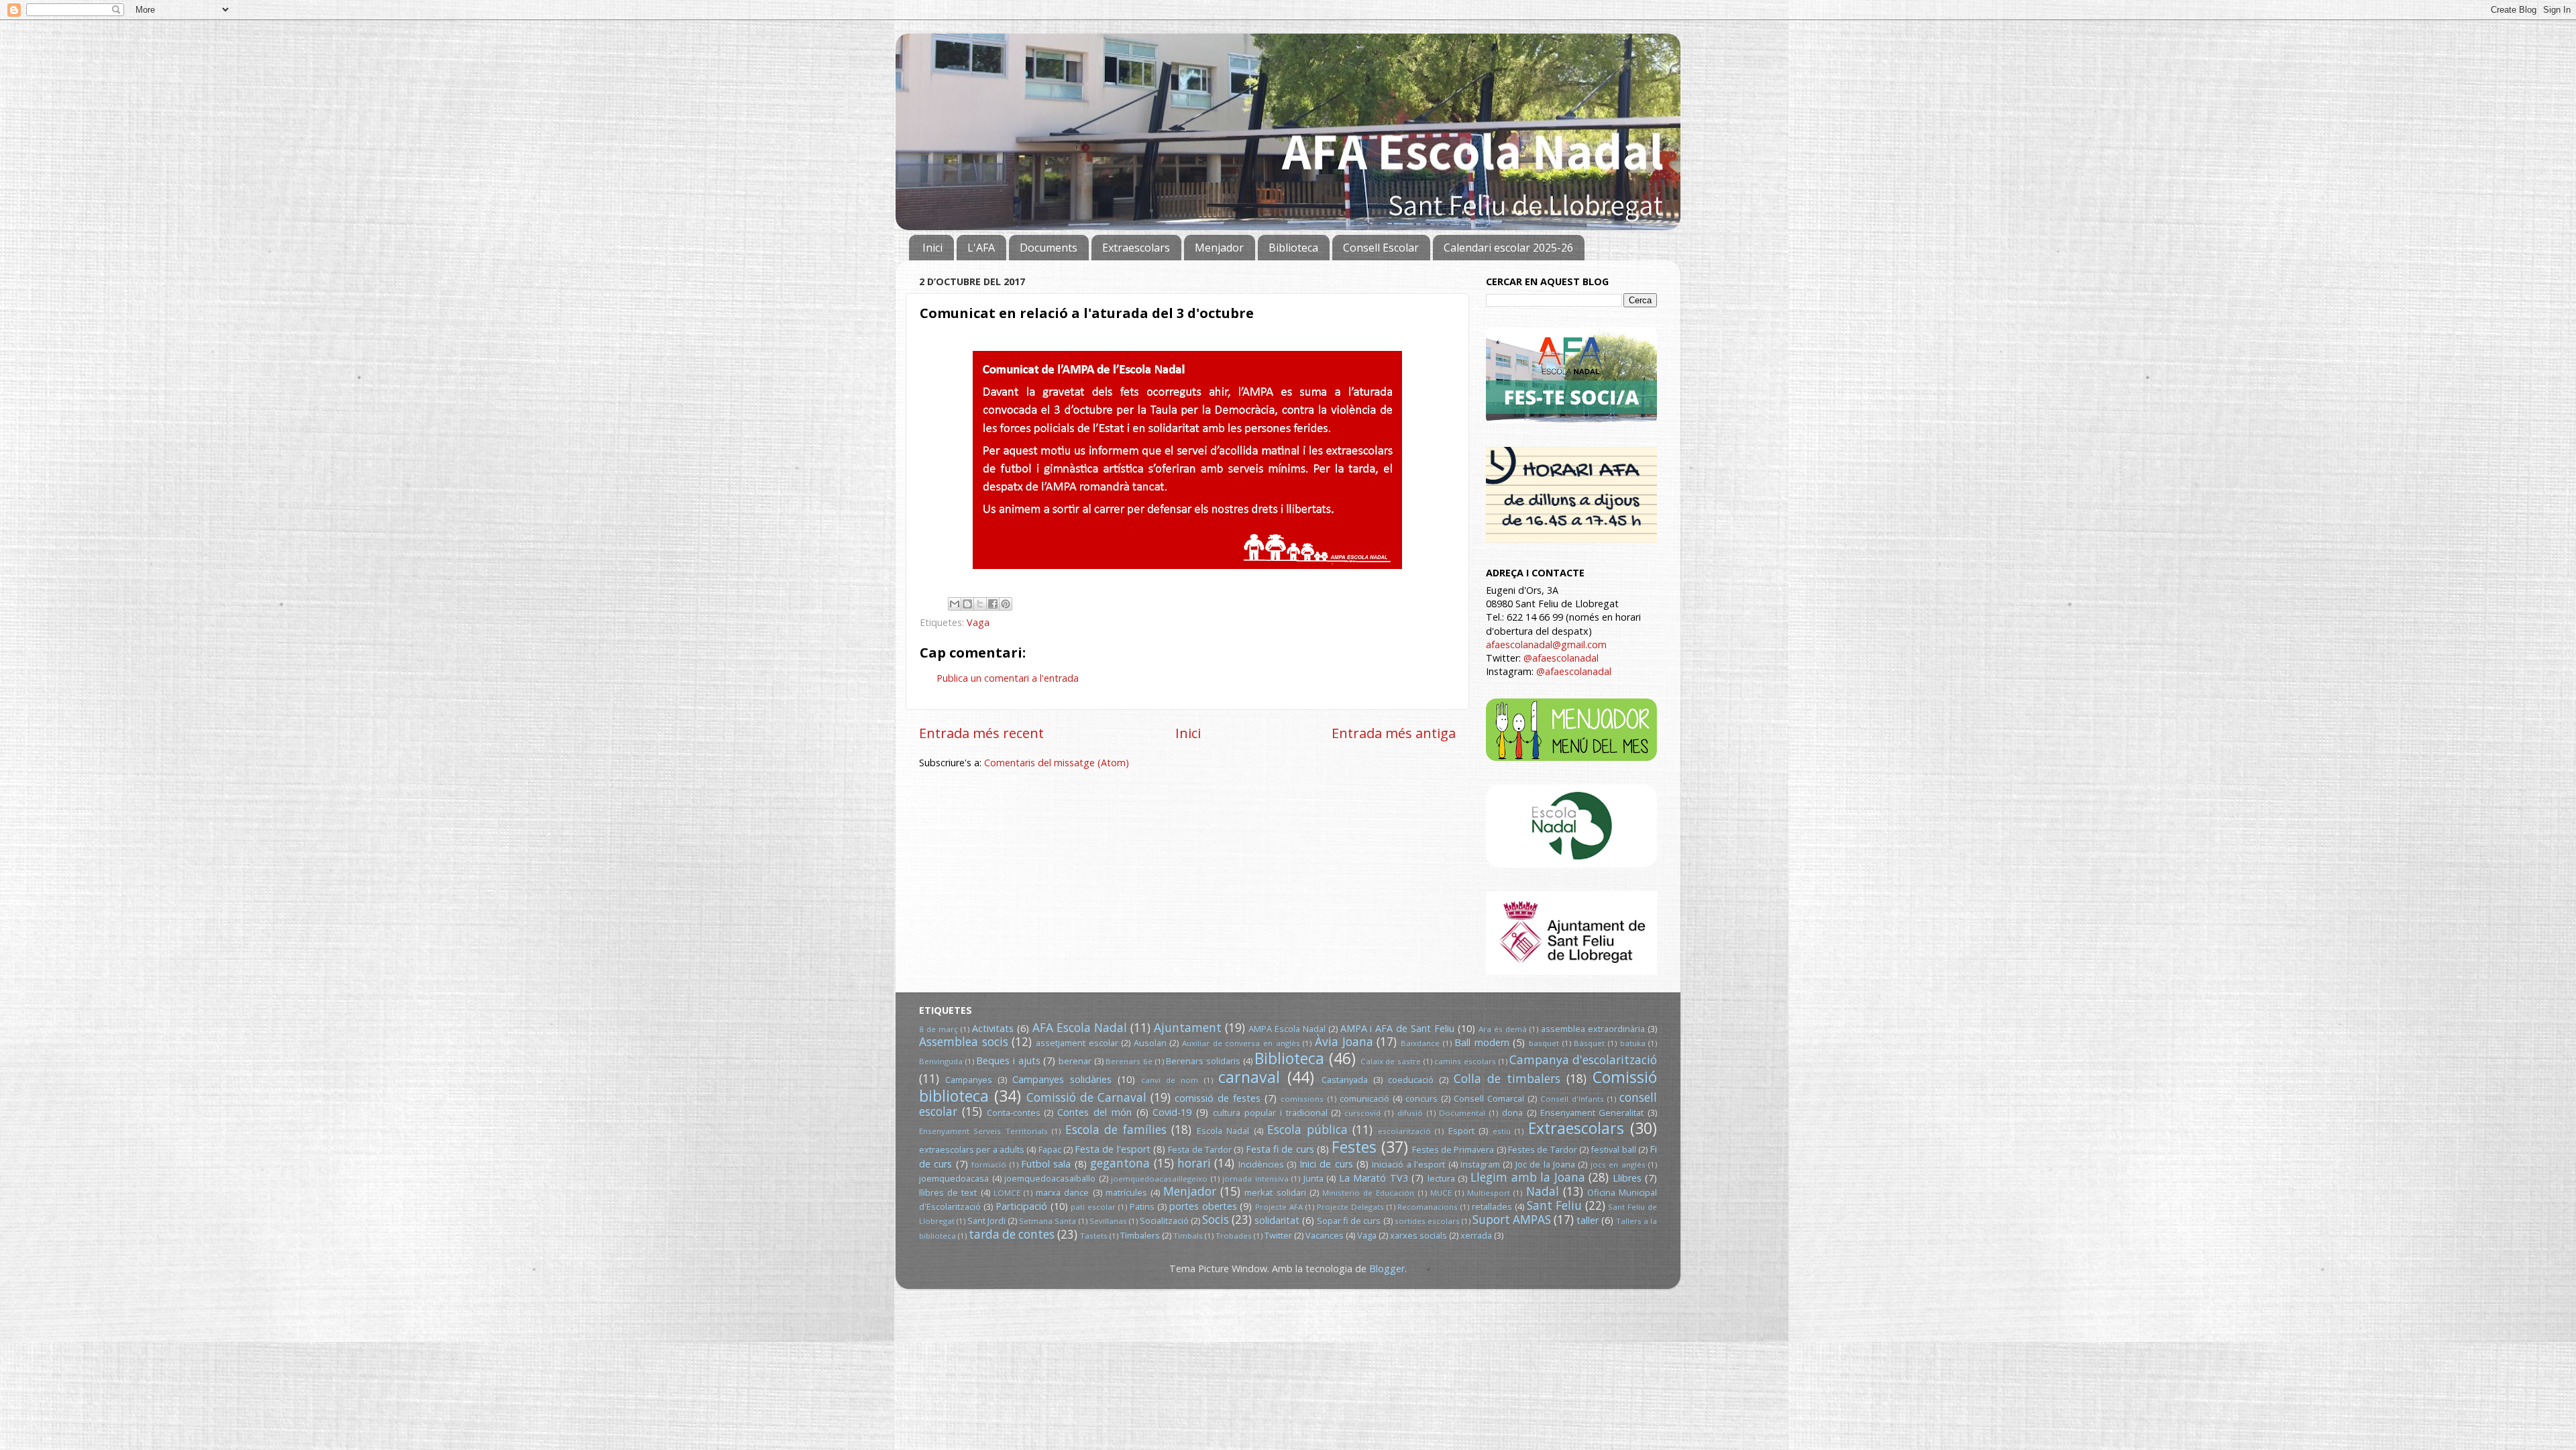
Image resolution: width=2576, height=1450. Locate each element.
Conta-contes (1014, 1112)
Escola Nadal (1223, 1131)
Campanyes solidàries (1062, 1079)
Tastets (1094, 1236)
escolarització (1404, 1131)
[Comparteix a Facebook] (993, 604)
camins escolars (1465, 1061)
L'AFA (981, 248)
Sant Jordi (986, 1221)
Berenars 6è (1129, 1061)
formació (989, 1164)
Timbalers (1140, 1235)
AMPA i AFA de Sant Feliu (1398, 1028)
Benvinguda (941, 1061)
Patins (1142, 1206)
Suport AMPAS (1512, 1220)
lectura (1441, 1178)
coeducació (1411, 1080)
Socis (1216, 1220)
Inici (932, 248)
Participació (1021, 1206)
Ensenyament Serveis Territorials (983, 1131)
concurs (1421, 1098)
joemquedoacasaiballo (1050, 1178)
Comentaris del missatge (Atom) (1057, 763)
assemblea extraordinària (1593, 1029)
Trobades (1234, 1236)
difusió (1410, 1113)
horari (1194, 1163)
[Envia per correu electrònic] (955, 604)
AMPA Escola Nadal (1287, 1029)
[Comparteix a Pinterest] (1006, 604)
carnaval (1249, 1077)
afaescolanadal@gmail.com (1546, 644)
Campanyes (969, 1080)
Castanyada (1345, 1080)
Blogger (1387, 1268)
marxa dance (1062, 1192)
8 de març (938, 1029)
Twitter (1278, 1235)
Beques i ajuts (1008, 1060)
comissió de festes (1218, 1098)
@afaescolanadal (1561, 658)
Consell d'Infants (1572, 1099)
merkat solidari (1275, 1192)
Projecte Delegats (1350, 1207)
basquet (1544, 1043)
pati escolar (1093, 1207)
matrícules (1126, 1192)
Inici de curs (1326, 1164)
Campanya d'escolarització (1583, 1060)
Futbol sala (1046, 1164)
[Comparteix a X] (980, 604)
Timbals (1188, 1236)
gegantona (1120, 1163)
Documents (1049, 248)
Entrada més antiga (1394, 733)
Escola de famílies (1116, 1130)
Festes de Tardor (1543, 1149)
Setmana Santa (1048, 1221)
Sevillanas (1108, 1221)
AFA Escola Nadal (1080, 1028)
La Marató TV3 (1374, 1178)
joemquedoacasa (954, 1178)
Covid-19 (1172, 1112)
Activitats (993, 1028)
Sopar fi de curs (1349, 1221)
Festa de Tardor (1200, 1149)
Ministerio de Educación (1368, 1193)
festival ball (1613, 1149)
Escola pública (1307, 1130)
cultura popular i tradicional (1270, 1112)
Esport (1461, 1131)
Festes (1354, 1147)
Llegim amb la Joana (1528, 1177)
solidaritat (1277, 1220)
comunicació (1364, 1098)
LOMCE (1007, 1193)
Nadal (1543, 1191)
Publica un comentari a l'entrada (1008, 678)
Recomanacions (1428, 1207)
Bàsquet (1589, 1043)
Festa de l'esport (1113, 1149)
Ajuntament (1188, 1028)
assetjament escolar (1077, 1043)
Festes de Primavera (1453, 1149)
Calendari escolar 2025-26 (1508, 248)
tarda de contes (1012, 1234)
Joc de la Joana (1545, 1164)
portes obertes (1203, 1206)
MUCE (1441, 1193)
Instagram (1480, 1164)
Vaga (978, 622)
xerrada (1476, 1235)
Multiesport (1489, 1193)
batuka (1633, 1043)
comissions (1302, 1099)
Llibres (1627, 1178)
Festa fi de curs (1280, 1149)
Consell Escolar (1381, 248)
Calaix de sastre (1391, 1061)
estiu (1502, 1131)
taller (1588, 1220)
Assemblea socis (964, 1042)
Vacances (1325, 1235)
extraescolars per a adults (972, 1149)
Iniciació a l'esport (1408, 1164)
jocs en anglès (1618, 1164)
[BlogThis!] (967, 604)
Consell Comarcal (1489, 1098)
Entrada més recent (981, 733)
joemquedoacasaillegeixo (1159, 1179)
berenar (1075, 1061)
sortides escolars (1427, 1221)
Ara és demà (1503, 1029)
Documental (1462, 1113)
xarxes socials (1418, 1235)
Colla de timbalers (1507, 1079)
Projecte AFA (1279, 1207)
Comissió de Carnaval (1086, 1097)
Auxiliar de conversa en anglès (1241, 1043)
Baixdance (1420, 1043)
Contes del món (1094, 1112)
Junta (1313, 1178)
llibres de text (948, 1192)
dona (1512, 1112)
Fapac (1050, 1149)
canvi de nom (1170, 1080)
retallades (1492, 1206)
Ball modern (1482, 1042)
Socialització (1164, 1221)
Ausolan (1150, 1043)
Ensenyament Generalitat (1592, 1112)
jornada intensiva (1255, 1179)
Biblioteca (1293, 248)
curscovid (1362, 1113)
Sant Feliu (1554, 1205)
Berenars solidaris (1203, 1061)
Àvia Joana (1344, 1042)
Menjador (1219, 248)
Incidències (1261, 1164)
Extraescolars (1136, 248)
